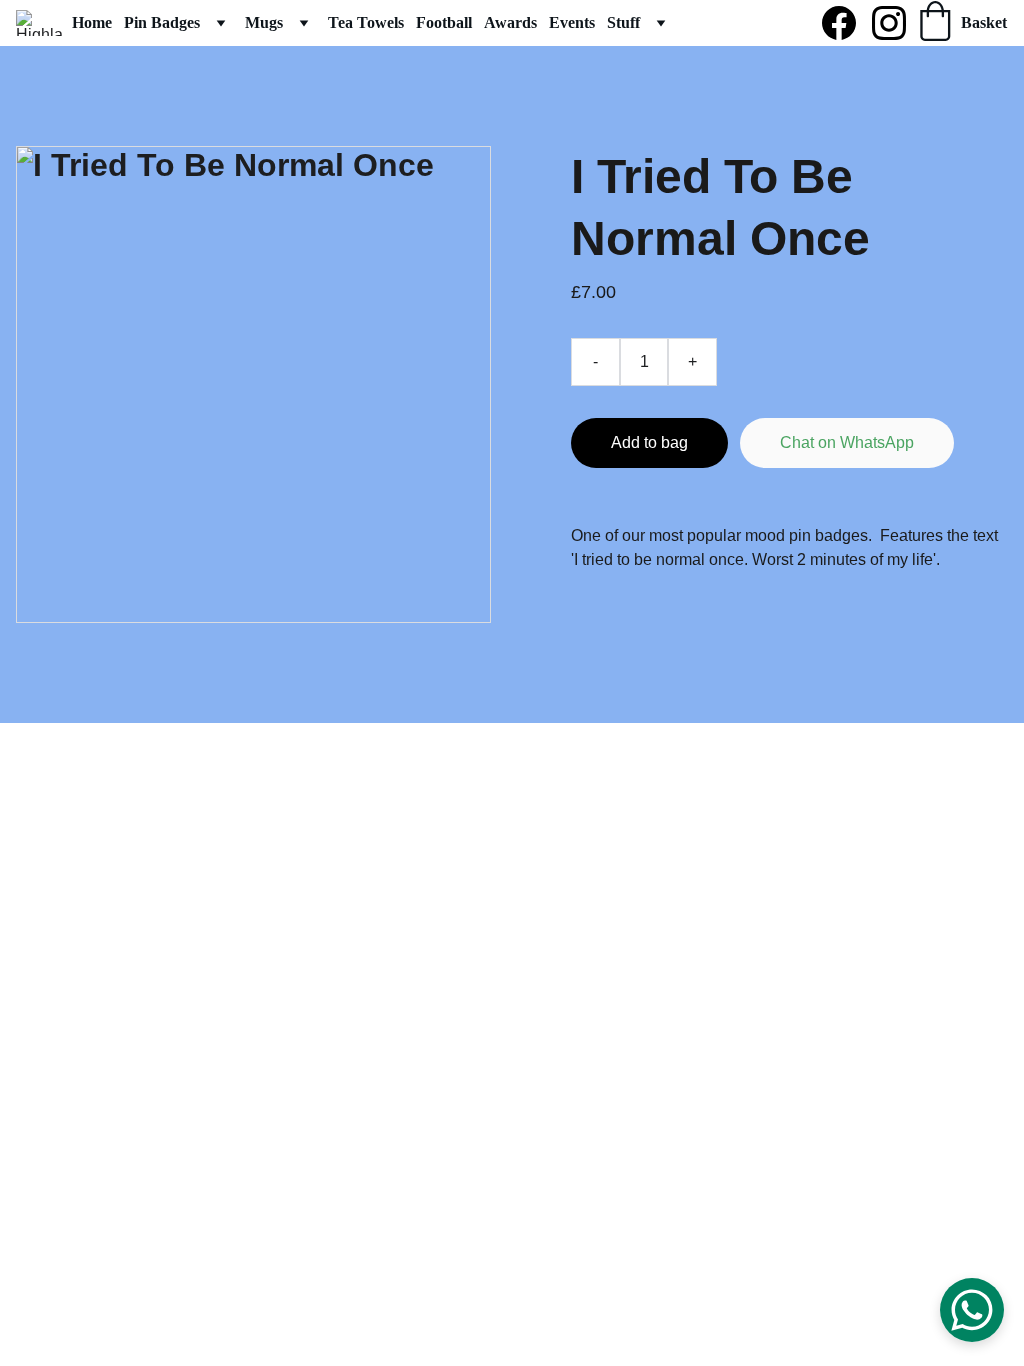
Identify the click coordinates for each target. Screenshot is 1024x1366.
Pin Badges (162, 22)
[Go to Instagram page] (889, 23)
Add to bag (649, 442)
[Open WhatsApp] (972, 1310)
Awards (510, 22)
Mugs (264, 22)
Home (92, 22)
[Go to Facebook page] (847, 23)
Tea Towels (366, 22)
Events (572, 22)
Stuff (623, 22)
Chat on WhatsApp (847, 442)
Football (444, 22)
